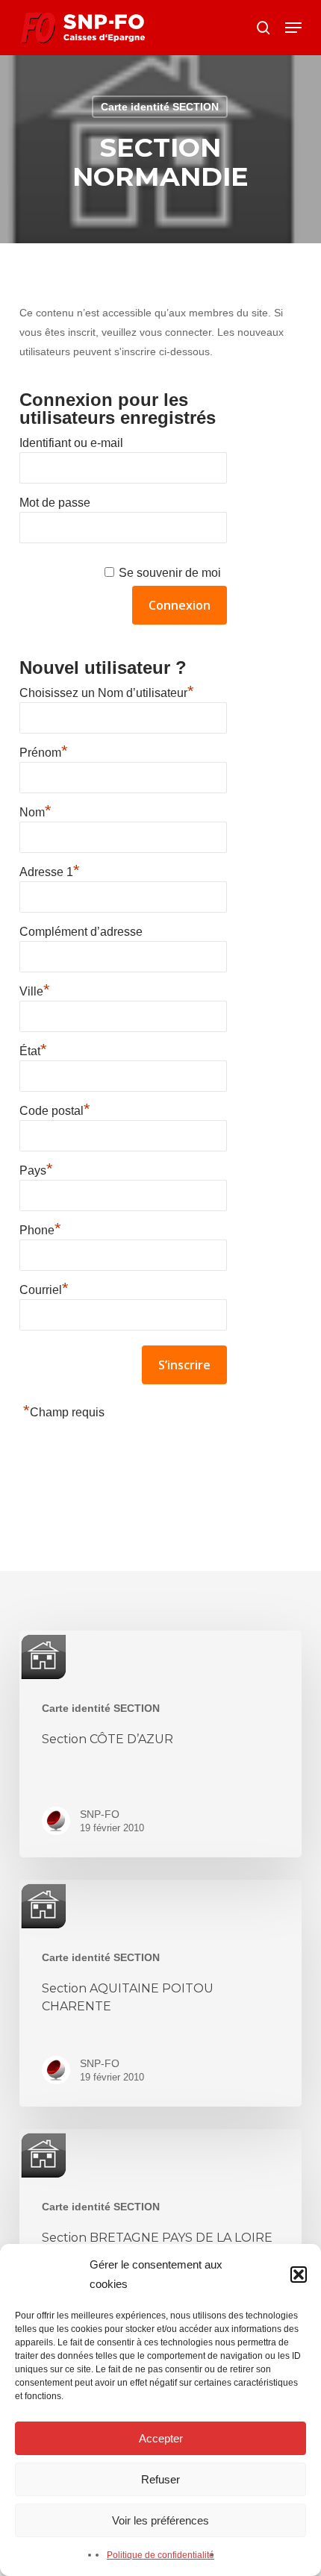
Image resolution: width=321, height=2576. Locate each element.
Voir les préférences (160, 2520)
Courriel (44, 1288)
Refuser (160, 2479)
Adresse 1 (50, 870)
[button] (299, 2275)
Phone (40, 1228)
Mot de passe (55, 503)
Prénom (44, 751)
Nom (35, 810)
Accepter (161, 2438)
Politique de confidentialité (160, 2555)
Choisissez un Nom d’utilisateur (107, 691)
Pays (36, 1169)
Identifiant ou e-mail (71, 443)
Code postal (55, 1109)
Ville (35, 990)
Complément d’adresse (81, 932)
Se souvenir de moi (170, 573)
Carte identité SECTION (160, 107)
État (33, 1049)
